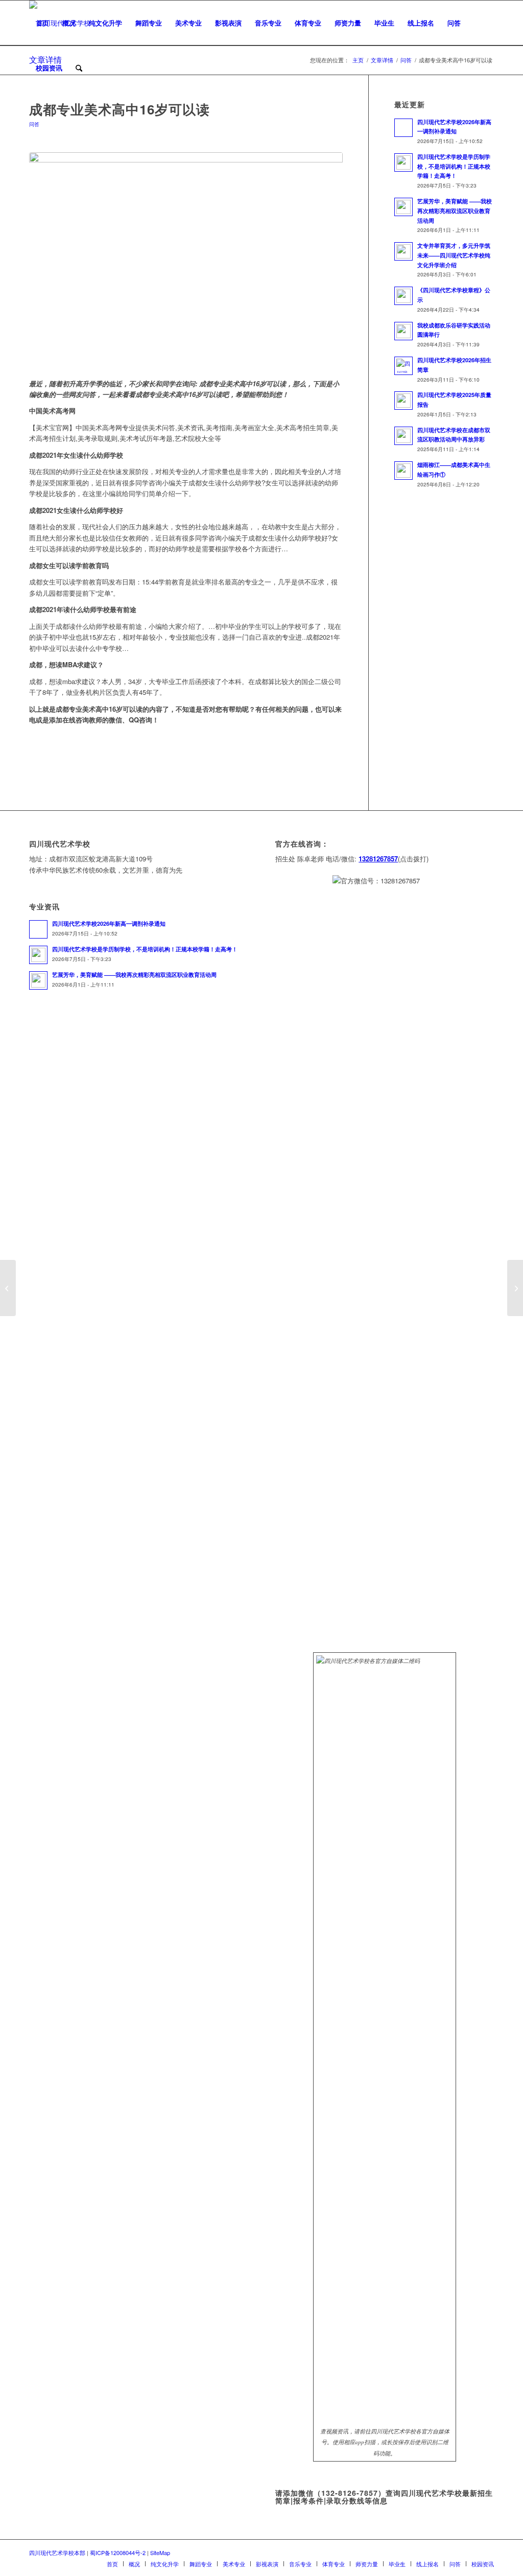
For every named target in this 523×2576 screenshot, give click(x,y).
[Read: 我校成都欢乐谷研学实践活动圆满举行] (403, 331)
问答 (34, 124)
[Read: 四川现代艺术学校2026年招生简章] (403, 366)
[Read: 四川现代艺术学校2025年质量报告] (403, 401)
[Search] (79, 68)
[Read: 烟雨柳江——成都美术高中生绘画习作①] (403, 471)
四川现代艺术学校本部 (57, 2552)
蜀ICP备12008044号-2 (118, 2552)
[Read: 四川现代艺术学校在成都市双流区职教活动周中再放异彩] (403, 436)
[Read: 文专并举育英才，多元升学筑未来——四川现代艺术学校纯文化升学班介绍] (403, 251)
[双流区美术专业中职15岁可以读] (8, 1288)
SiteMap (160, 2552)
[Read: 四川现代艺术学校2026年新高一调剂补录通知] (403, 128)
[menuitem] (42, 23)
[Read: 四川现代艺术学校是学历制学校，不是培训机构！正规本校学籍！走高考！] (403, 162)
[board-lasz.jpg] (186, 260)
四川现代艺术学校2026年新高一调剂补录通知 (109, 923)
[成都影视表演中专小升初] (515, 1288)
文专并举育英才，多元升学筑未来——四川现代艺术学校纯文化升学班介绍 (454, 255)
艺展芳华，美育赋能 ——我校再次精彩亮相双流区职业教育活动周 (455, 211)
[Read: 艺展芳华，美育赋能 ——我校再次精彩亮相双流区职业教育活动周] (403, 207)
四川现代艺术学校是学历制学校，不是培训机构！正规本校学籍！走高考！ (454, 166)
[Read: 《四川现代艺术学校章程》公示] (403, 296)
